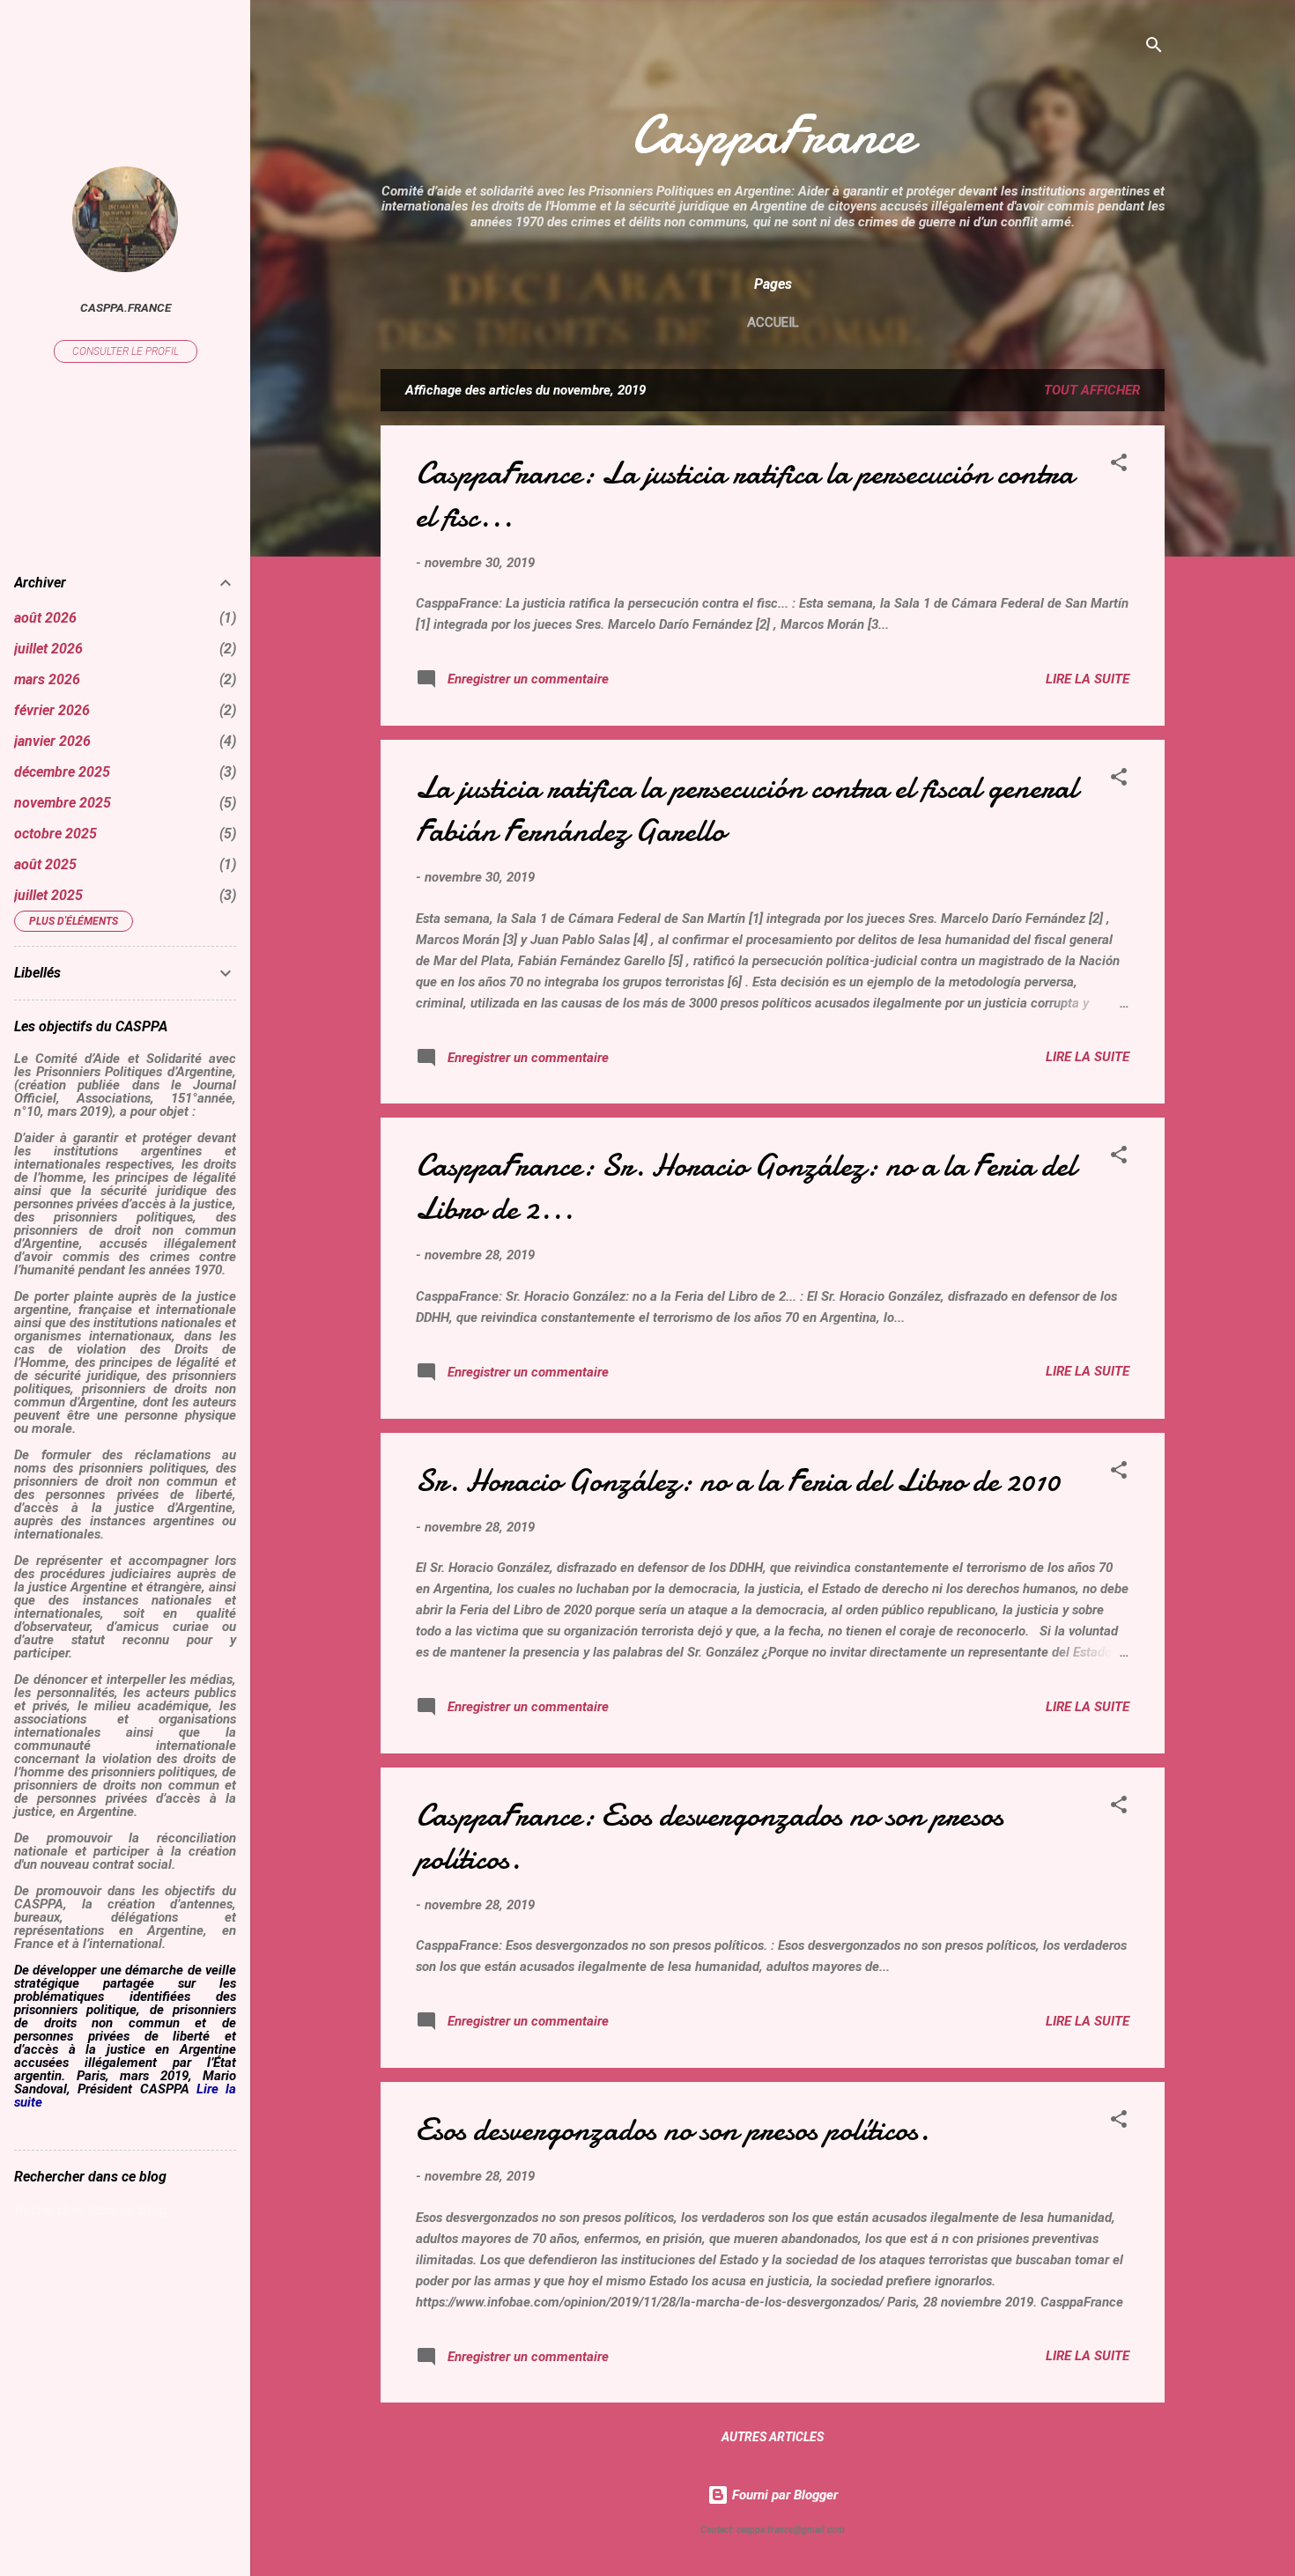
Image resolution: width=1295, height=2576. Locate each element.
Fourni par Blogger (783, 2495)
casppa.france (126, 307)
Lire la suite (1088, 679)
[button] (1119, 465)
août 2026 (45, 618)
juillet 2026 (48, 649)
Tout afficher (1092, 390)
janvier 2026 (52, 741)
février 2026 (52, 710)
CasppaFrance (773, 135)
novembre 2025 (63, 803)
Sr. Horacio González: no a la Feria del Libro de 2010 (738, 1481)
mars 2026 (47, 679)
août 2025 (45, 864)
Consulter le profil (126, 351)
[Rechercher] (1154, 48)
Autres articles (773, 2437)
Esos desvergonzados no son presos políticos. (673, 2130)
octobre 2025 (55, 834)
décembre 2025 (62, 772)
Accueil (773, 322)
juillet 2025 (48, 895)
